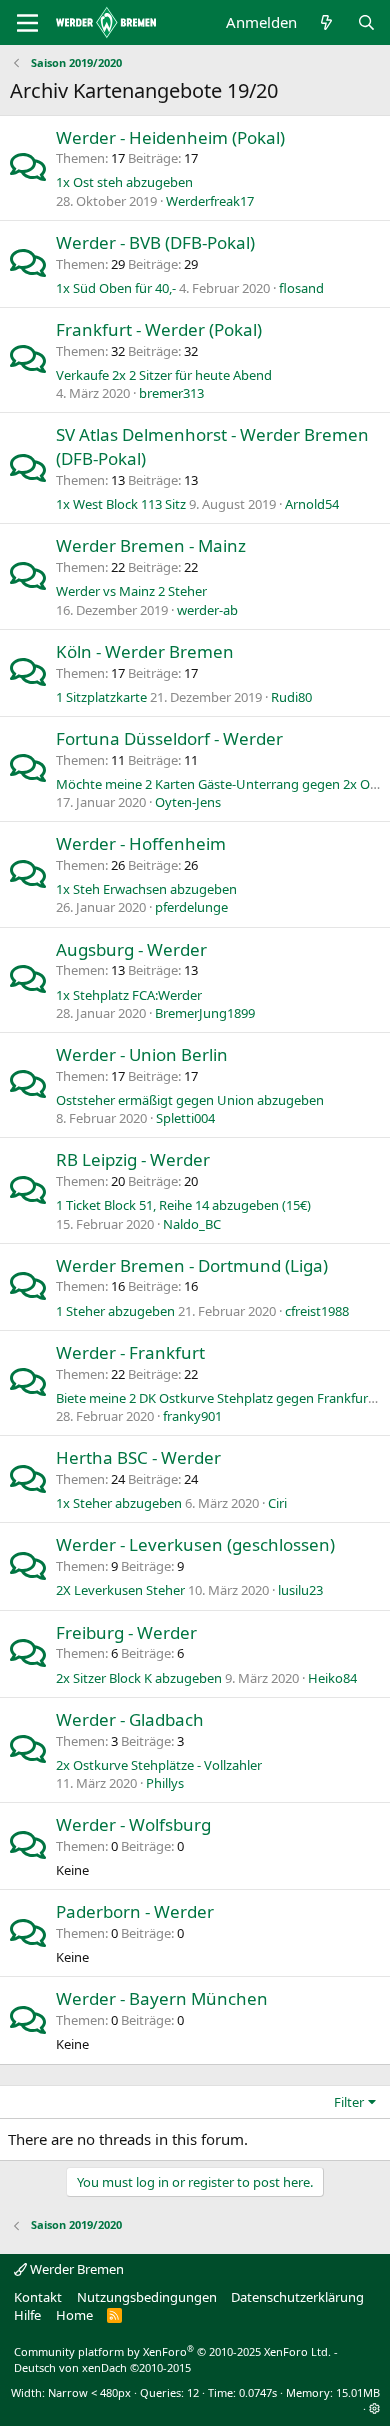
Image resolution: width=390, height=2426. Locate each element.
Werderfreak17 (210, 201)
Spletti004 (185, 1118)
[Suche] (366, 22)
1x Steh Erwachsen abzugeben (146, 889)
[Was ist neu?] (326, 22)
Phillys (165, 1783)
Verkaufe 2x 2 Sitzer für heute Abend (164, 375)
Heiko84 (332, 1678)
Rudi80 (291, 697)
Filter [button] (349, 2102)
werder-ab (207, 610)
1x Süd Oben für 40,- (116, 288)
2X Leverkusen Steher (120, 1590)
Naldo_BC (192, 1224)
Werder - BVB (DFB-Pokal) (155, 242)
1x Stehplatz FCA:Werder (129, 995)
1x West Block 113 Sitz (121, 504)
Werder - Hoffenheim (141, 843)
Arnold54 (312, 504)
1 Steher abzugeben (115, 1311)
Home (74, 2315)
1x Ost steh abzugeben (124, 182)
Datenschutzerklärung (297, 2297)
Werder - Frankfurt (130, 1352)
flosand (301, 288)
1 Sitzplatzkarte (101, 697)
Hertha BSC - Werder (138, 1457)
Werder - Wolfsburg (133, 1824)
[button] (374, 2408)
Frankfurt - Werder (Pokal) (159, 329)
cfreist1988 (317, 1311)
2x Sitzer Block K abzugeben (139, 1678)
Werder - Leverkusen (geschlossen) (195, 1544)
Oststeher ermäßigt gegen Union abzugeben (190, 1100)
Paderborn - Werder (135, 1911)
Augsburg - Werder (131, 949)
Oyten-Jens (188, 802)
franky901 (192, 1416)
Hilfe (27, 2315)
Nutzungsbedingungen (147, 2297)
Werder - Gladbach (130, 1719)
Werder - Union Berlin (142, 1054)
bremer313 (171, 393)
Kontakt (38, 2297)
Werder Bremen (75, 2269)
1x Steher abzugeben (119, 1503)
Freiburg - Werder (126, 1632)
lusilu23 (300, 1590)
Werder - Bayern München (162, 1998)
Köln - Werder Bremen (145, 651)
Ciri (277, 1503)
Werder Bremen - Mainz (151, 545)
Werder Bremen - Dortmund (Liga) (192, 1265)
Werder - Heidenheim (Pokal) (170, 137)
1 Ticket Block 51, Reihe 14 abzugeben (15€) (183, 1205)
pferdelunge (191, 907)
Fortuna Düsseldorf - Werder (169, 738)
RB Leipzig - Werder (133, 1159)
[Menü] (27, 23)
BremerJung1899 (205, 1013)
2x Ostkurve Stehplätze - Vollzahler (159, 1765)
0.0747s (258, 2392)
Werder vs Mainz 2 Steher (131, 591)
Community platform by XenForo (172, 2351)
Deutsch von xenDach (102, 2367)
